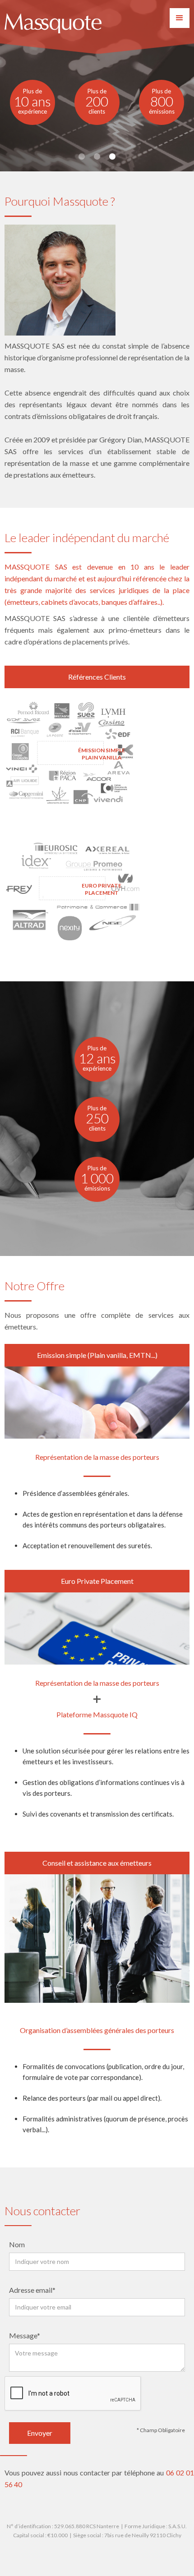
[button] (180, 18)
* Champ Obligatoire (161, 2430)
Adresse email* (32, 2290)
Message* (25, 2335)
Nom (17, 2244)
